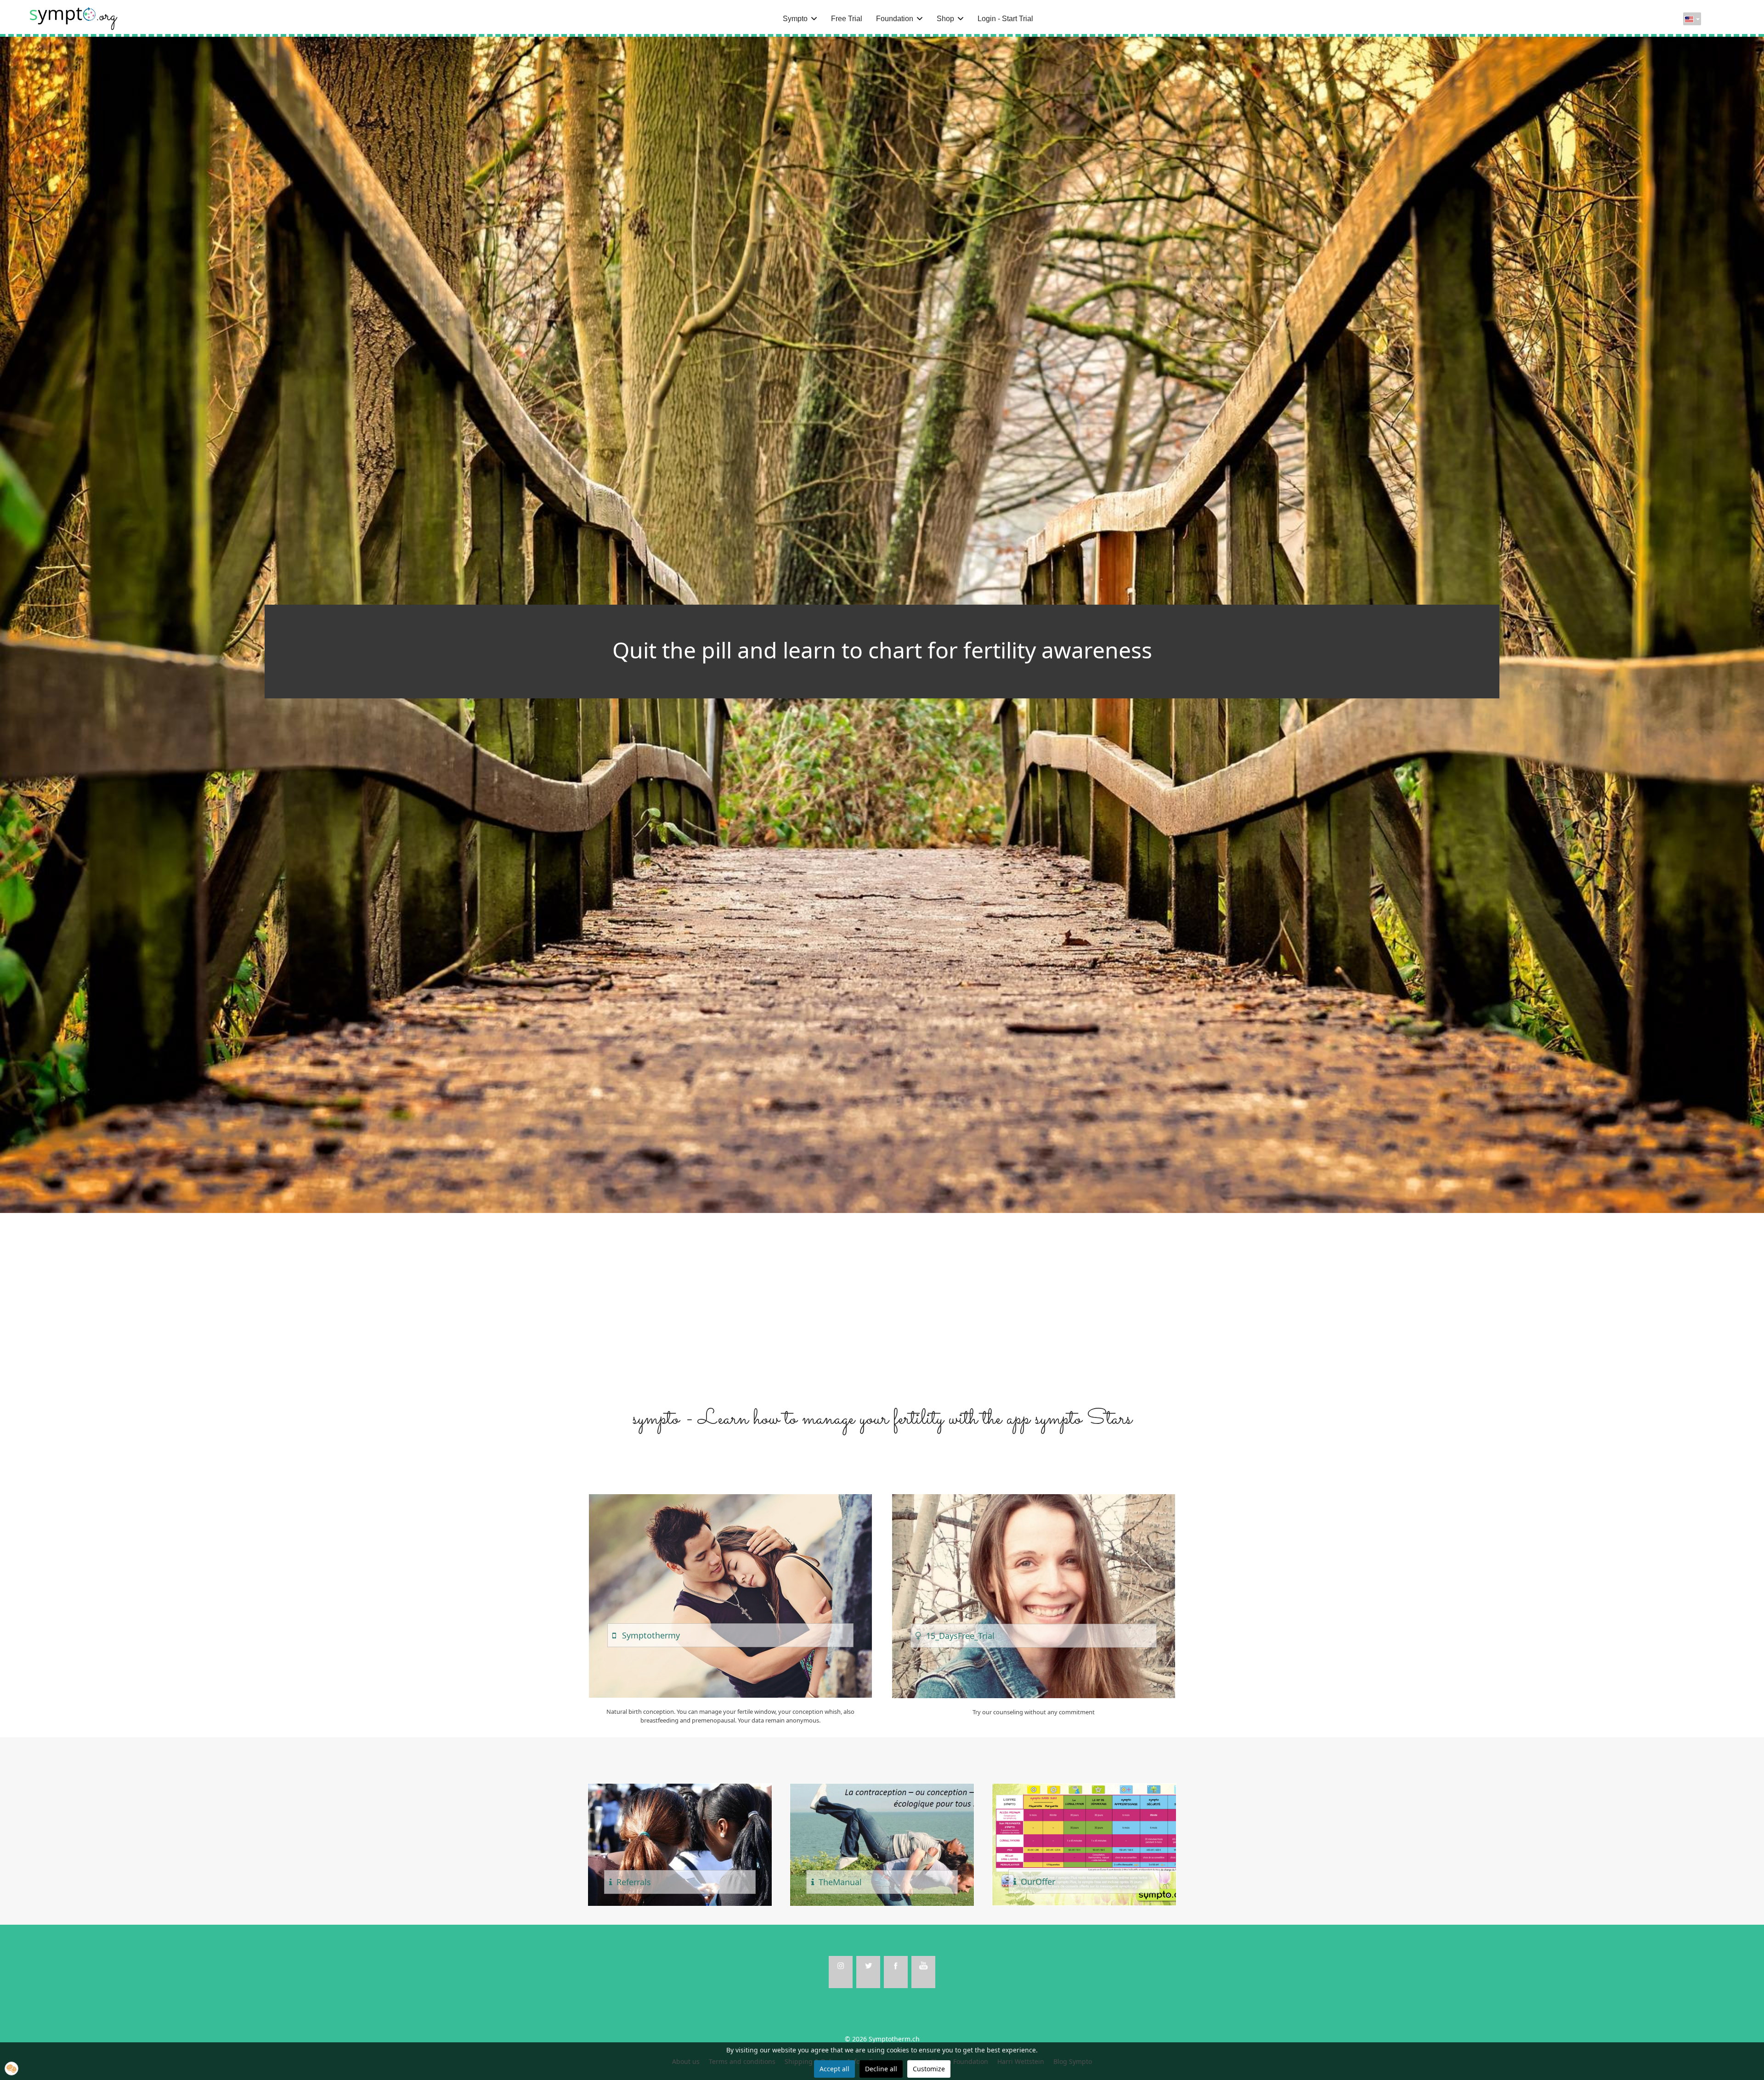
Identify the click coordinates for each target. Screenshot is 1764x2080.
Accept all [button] (834, 2069)
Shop (945, 19)
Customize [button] (929, 2069)
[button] (11, 2069)
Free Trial (847, 19)
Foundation (895, 19)
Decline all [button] (881, 2069)
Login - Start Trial (1005, 19)
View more (730, 1596)
